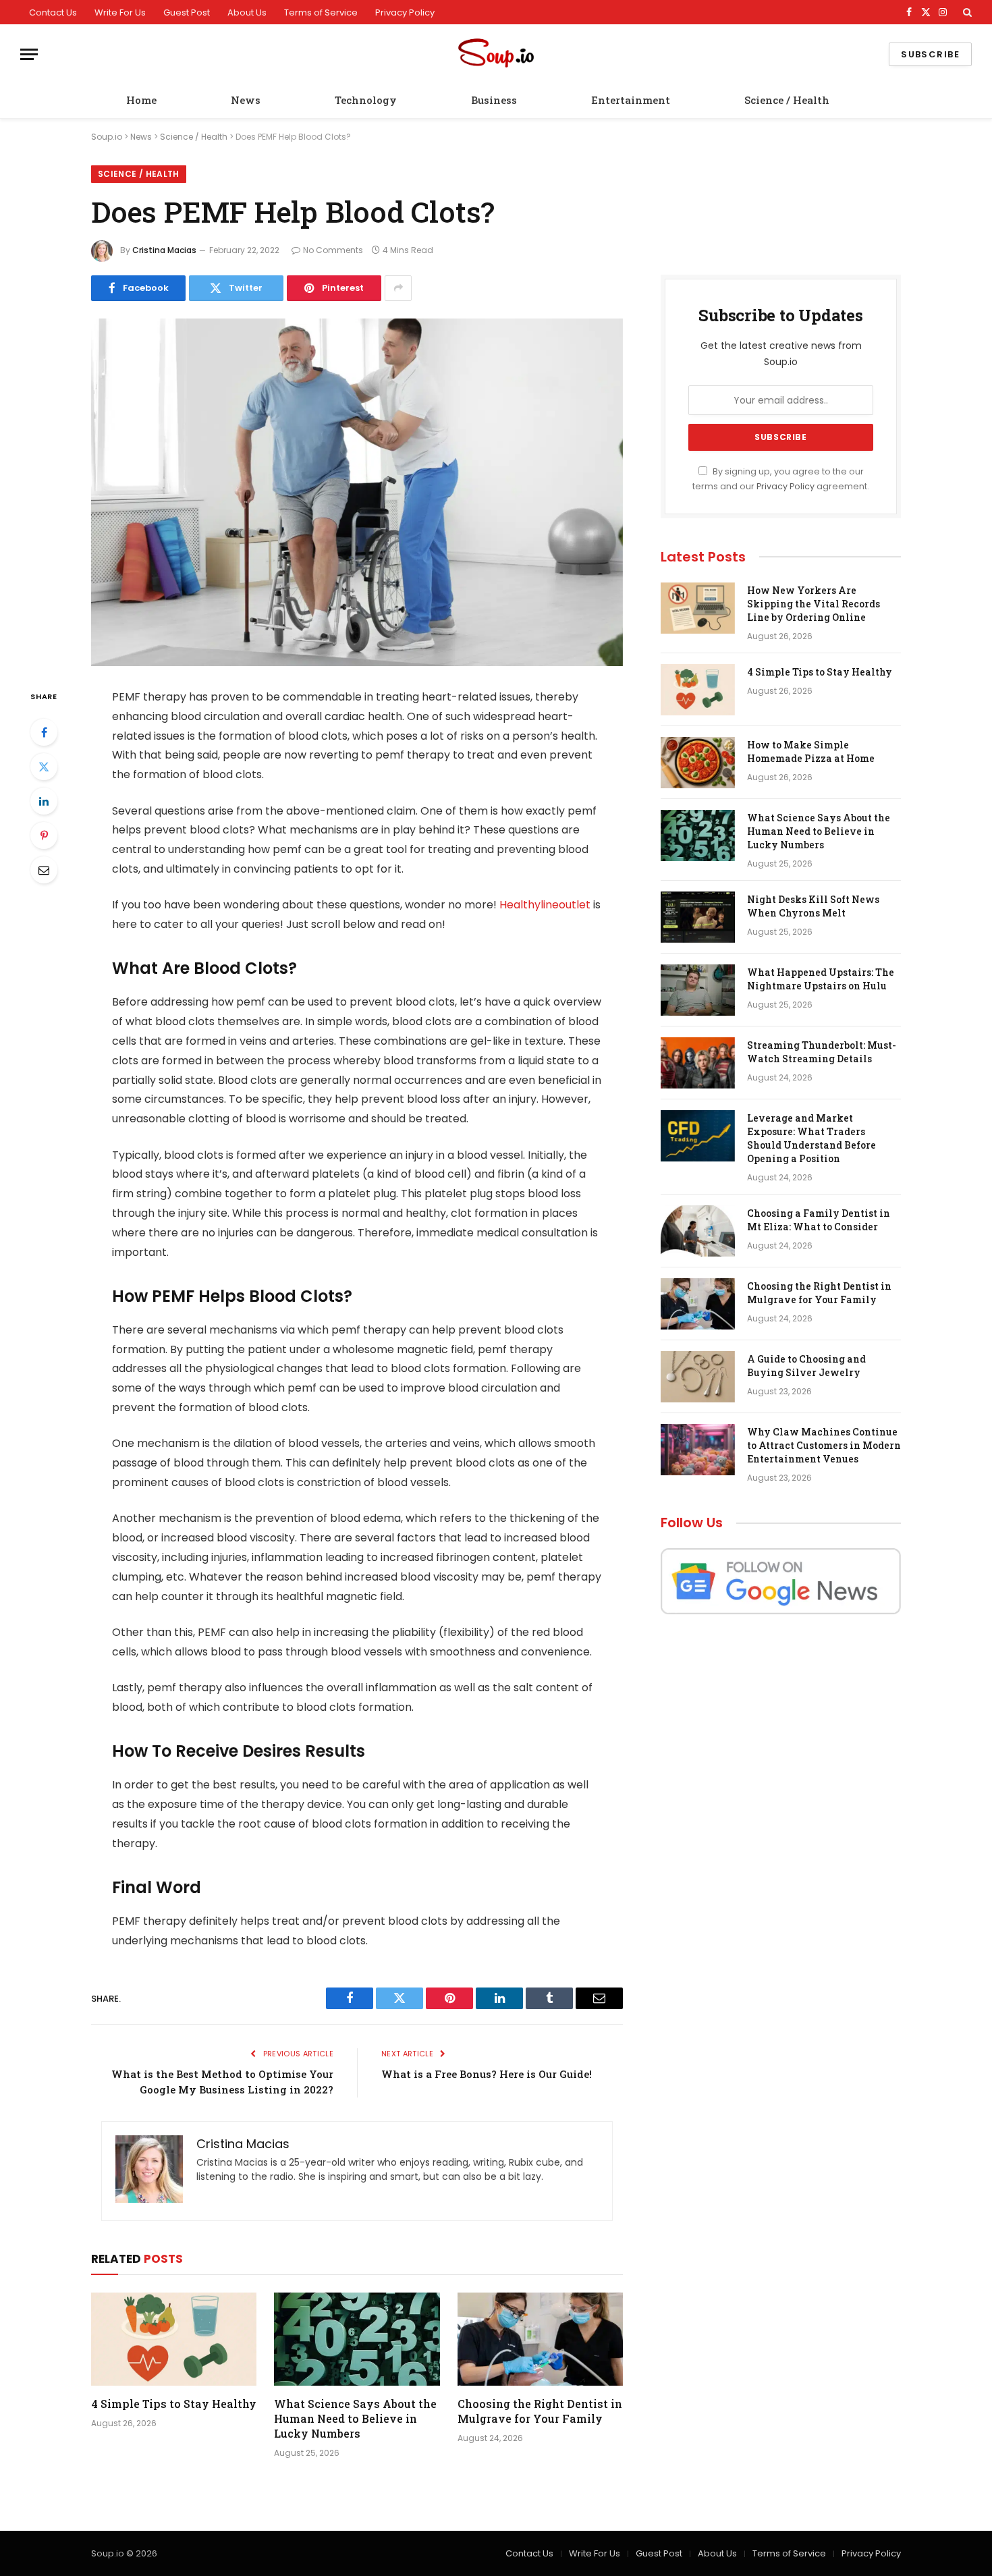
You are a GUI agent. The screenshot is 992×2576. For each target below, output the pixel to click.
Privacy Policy (405, 12)
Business (494, 100)
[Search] (966, 12)
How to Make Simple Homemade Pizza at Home (811, 751)
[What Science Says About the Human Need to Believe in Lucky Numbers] (357, 2339)
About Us (247, 12)
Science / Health (787, 100)
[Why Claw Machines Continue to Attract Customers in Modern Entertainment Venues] (698, 1450)
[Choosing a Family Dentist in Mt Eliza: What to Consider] (698, 1231)
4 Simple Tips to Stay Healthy (174, 2404)
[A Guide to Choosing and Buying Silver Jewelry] (698, 1377)
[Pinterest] (44, 835)
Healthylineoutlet (545, 905)
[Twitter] (44, 767)
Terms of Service (321, 12)
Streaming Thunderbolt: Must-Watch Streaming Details (822, 1052)
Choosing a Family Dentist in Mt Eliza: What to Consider (819, 1220)
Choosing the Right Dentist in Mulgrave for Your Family (540, 2411)
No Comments (333, 250)
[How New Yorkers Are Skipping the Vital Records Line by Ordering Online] (698, 608)
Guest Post (187, 12)
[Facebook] (44, 732)
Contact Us (53, 12)
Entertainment (631, 100)
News (246, 100)
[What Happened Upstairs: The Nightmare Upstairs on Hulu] (698, 990)
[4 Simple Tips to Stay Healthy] (174, 2339)
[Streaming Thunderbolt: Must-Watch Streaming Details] (698, 1063)
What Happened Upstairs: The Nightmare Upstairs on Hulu (821, 979)
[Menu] (29, 54)
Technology (366, 100)
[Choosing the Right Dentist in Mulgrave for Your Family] (540, 2339)
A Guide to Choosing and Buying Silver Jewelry (806, 1366)
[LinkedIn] (44, 801)
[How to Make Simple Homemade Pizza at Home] (698, 763)
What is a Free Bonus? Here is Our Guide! (487, 2074)
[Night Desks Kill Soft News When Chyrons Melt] (698, 917)
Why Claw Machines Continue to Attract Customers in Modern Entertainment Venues (824, 1445)
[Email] (44, 870)
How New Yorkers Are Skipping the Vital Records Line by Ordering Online (814, 604)
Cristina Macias (164, 250)
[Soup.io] (496, 54)
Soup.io (107, 137)
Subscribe (930, 54)
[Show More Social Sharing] (398, 288)
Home (141, 100)
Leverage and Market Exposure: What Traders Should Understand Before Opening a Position (811, 1138)
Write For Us (120, 12)
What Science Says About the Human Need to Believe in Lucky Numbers (355, 2418)
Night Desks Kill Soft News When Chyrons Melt (813, 906)
